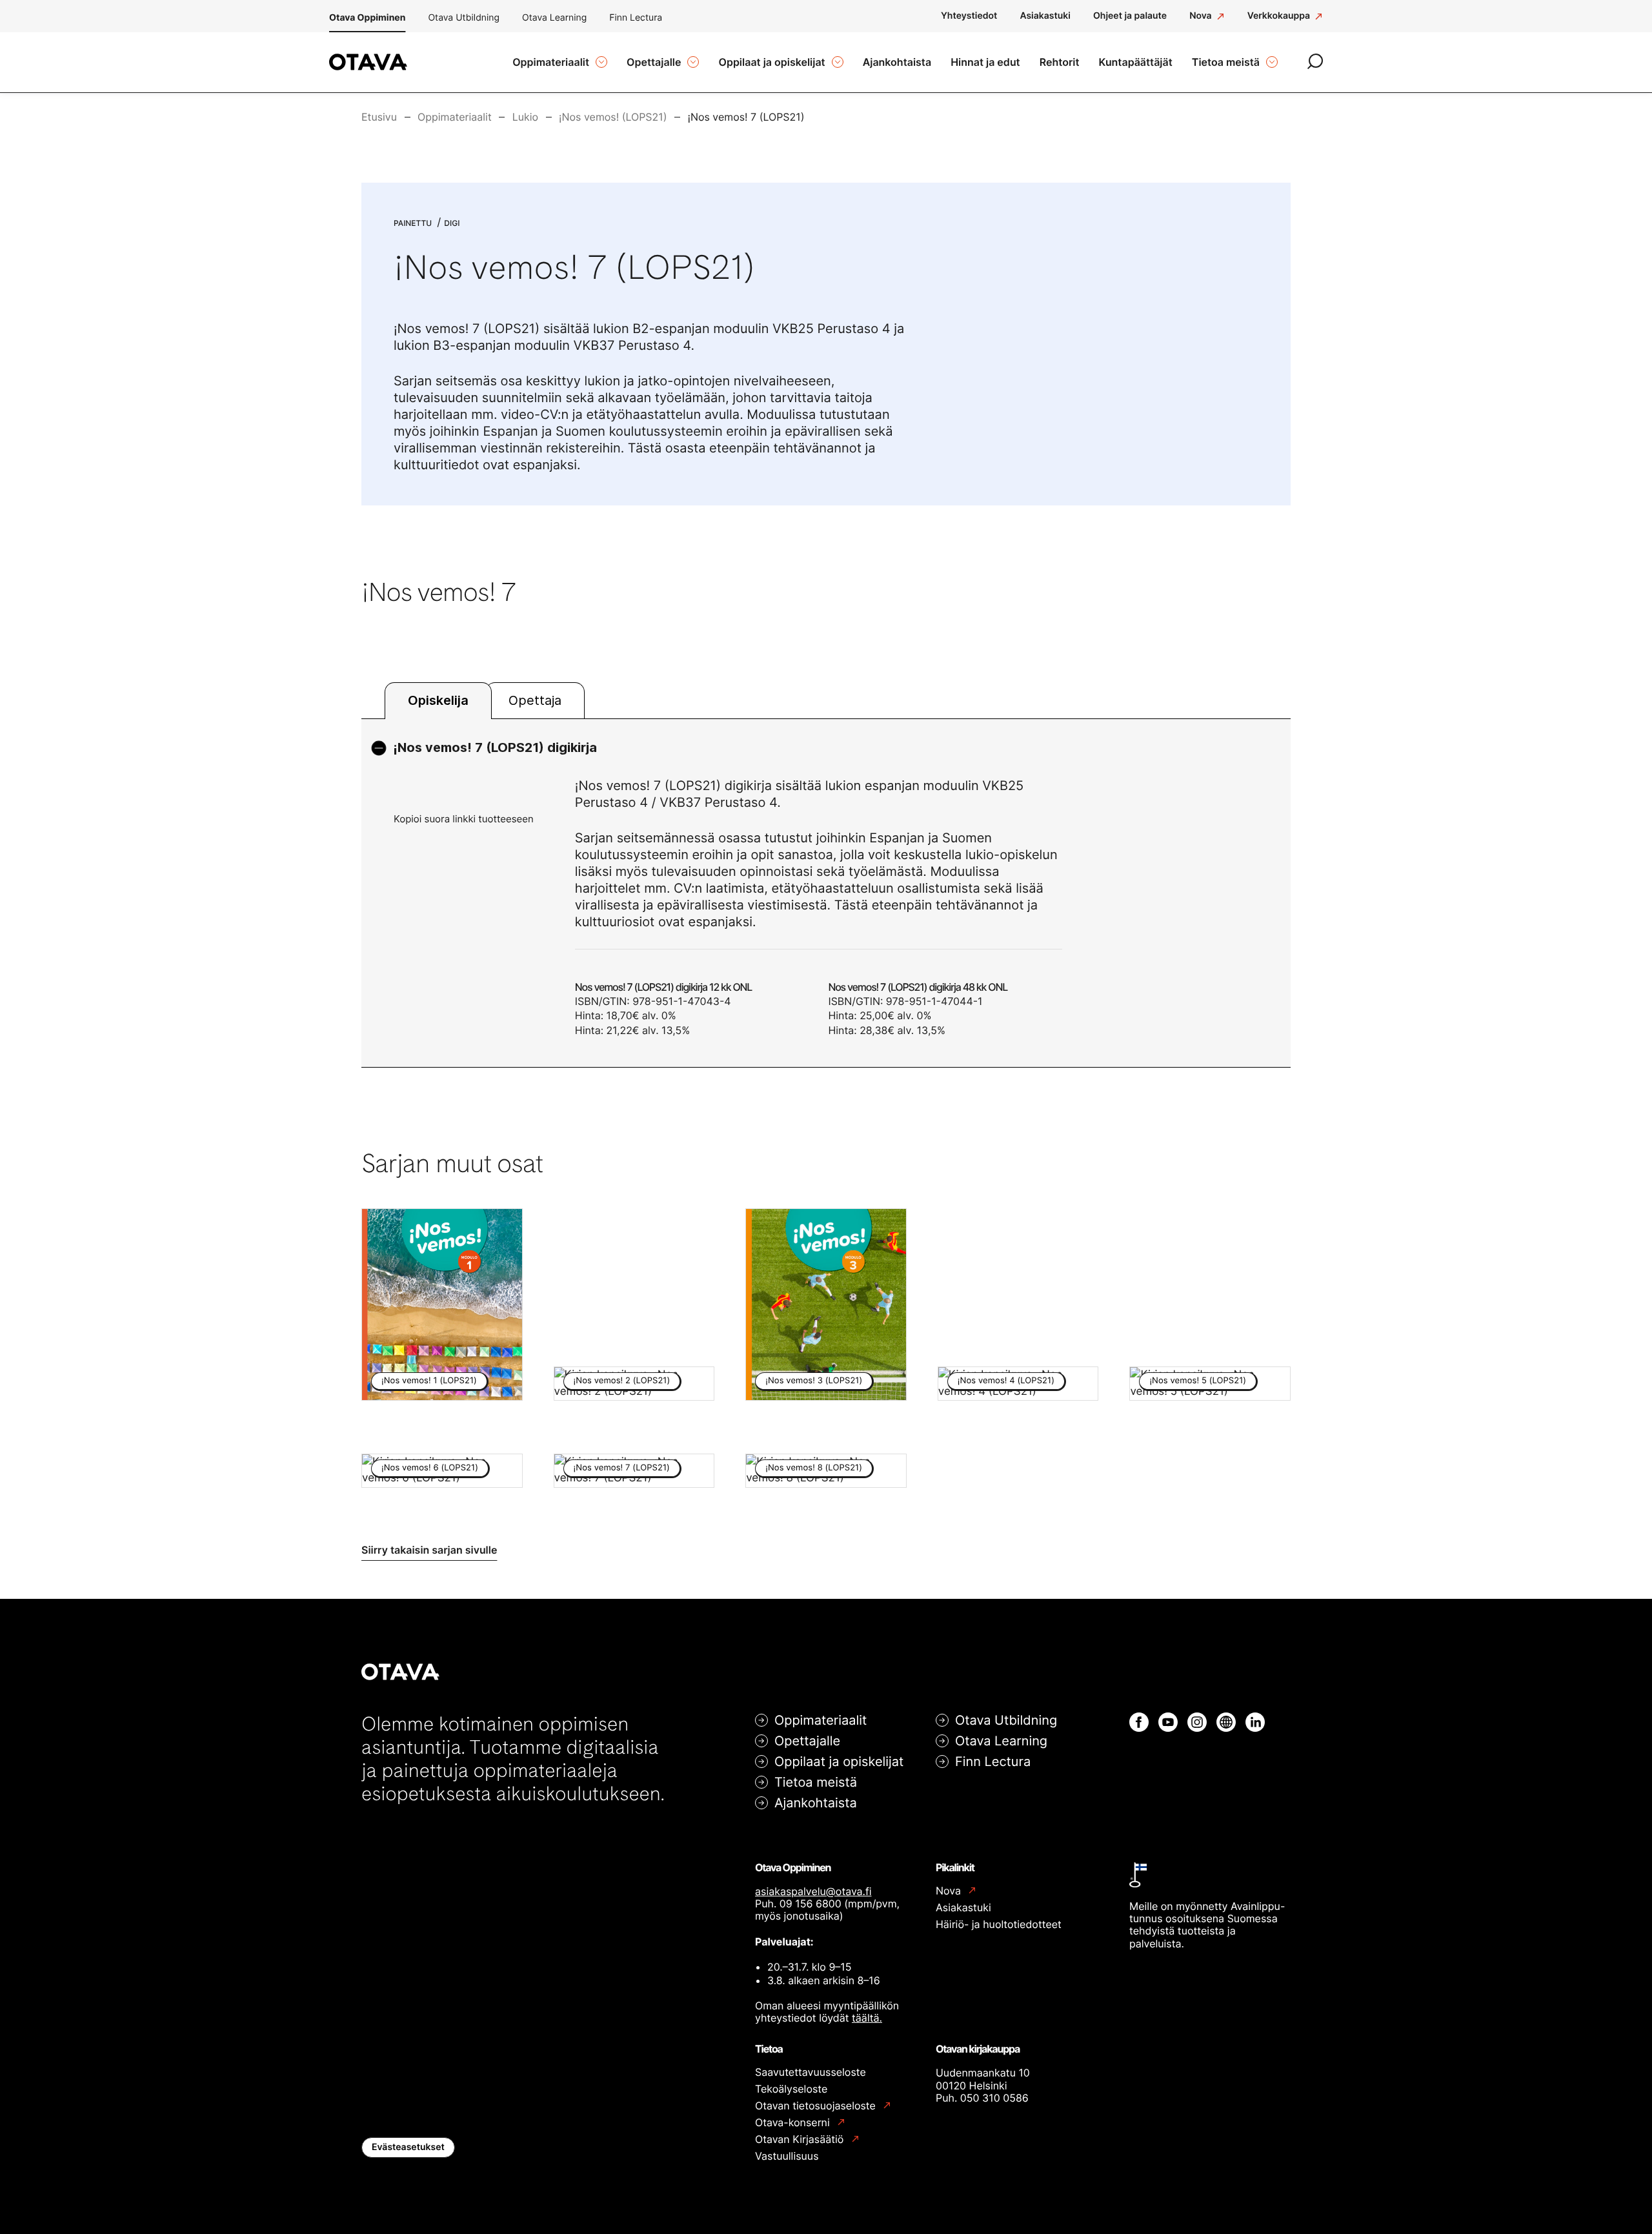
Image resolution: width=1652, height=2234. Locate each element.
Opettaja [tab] (535, 700)
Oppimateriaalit (821, 1720)
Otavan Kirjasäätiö (801, 2139)
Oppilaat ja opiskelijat (839, 1762)
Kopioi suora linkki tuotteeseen (464, 819)
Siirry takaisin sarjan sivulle (429, 1550)
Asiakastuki (963, 1907)
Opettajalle (807, 1741)
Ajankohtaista (816, 1803)
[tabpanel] (826, 893)
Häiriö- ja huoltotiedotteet (999, 1924)
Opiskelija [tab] (438, 700)
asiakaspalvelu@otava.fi (813, 1891)
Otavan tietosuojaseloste (817, 2106)
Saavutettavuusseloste (811, 2072)
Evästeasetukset (408, 2147)
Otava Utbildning (464, 18)
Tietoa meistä (816, 1782)
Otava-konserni (794, 2123)
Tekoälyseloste (791, 2089)
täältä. (867, 2018)
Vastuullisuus (787, 2156)
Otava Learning (554, 18)
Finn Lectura (636, 18)
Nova (950, 1891)
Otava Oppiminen (367, 18)
